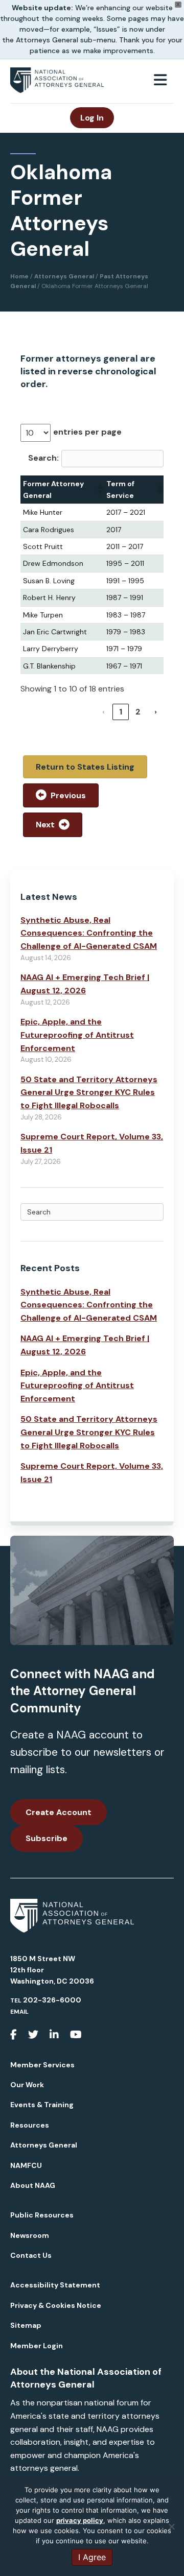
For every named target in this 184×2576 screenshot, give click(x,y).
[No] (171, 2526)
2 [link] (138, 712)
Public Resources (42, 2215)
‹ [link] (103, 712)
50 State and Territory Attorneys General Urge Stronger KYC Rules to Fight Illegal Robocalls (89, 1092)
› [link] (156, 712)
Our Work (27, 2085)
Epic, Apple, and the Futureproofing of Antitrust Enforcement (77, 1035)
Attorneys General (44, 2145)
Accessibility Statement (55, 2285)
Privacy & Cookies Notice (56, 2305)
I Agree (92, 2557)
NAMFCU (26, 2165)
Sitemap (26, 2325)
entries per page (87, 432)
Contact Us (31, 2255)
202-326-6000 (52, 2000)
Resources (30, 2125)
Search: (43, 458)
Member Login (37, 2346)
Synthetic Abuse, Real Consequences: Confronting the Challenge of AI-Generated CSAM (89, 933)
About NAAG (33, 2185)
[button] (99, 490)
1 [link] (121, 712)
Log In (92, 118)
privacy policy (80, 2520)
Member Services (42, 2065)
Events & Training (42, 2105)
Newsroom (30, 2235)
